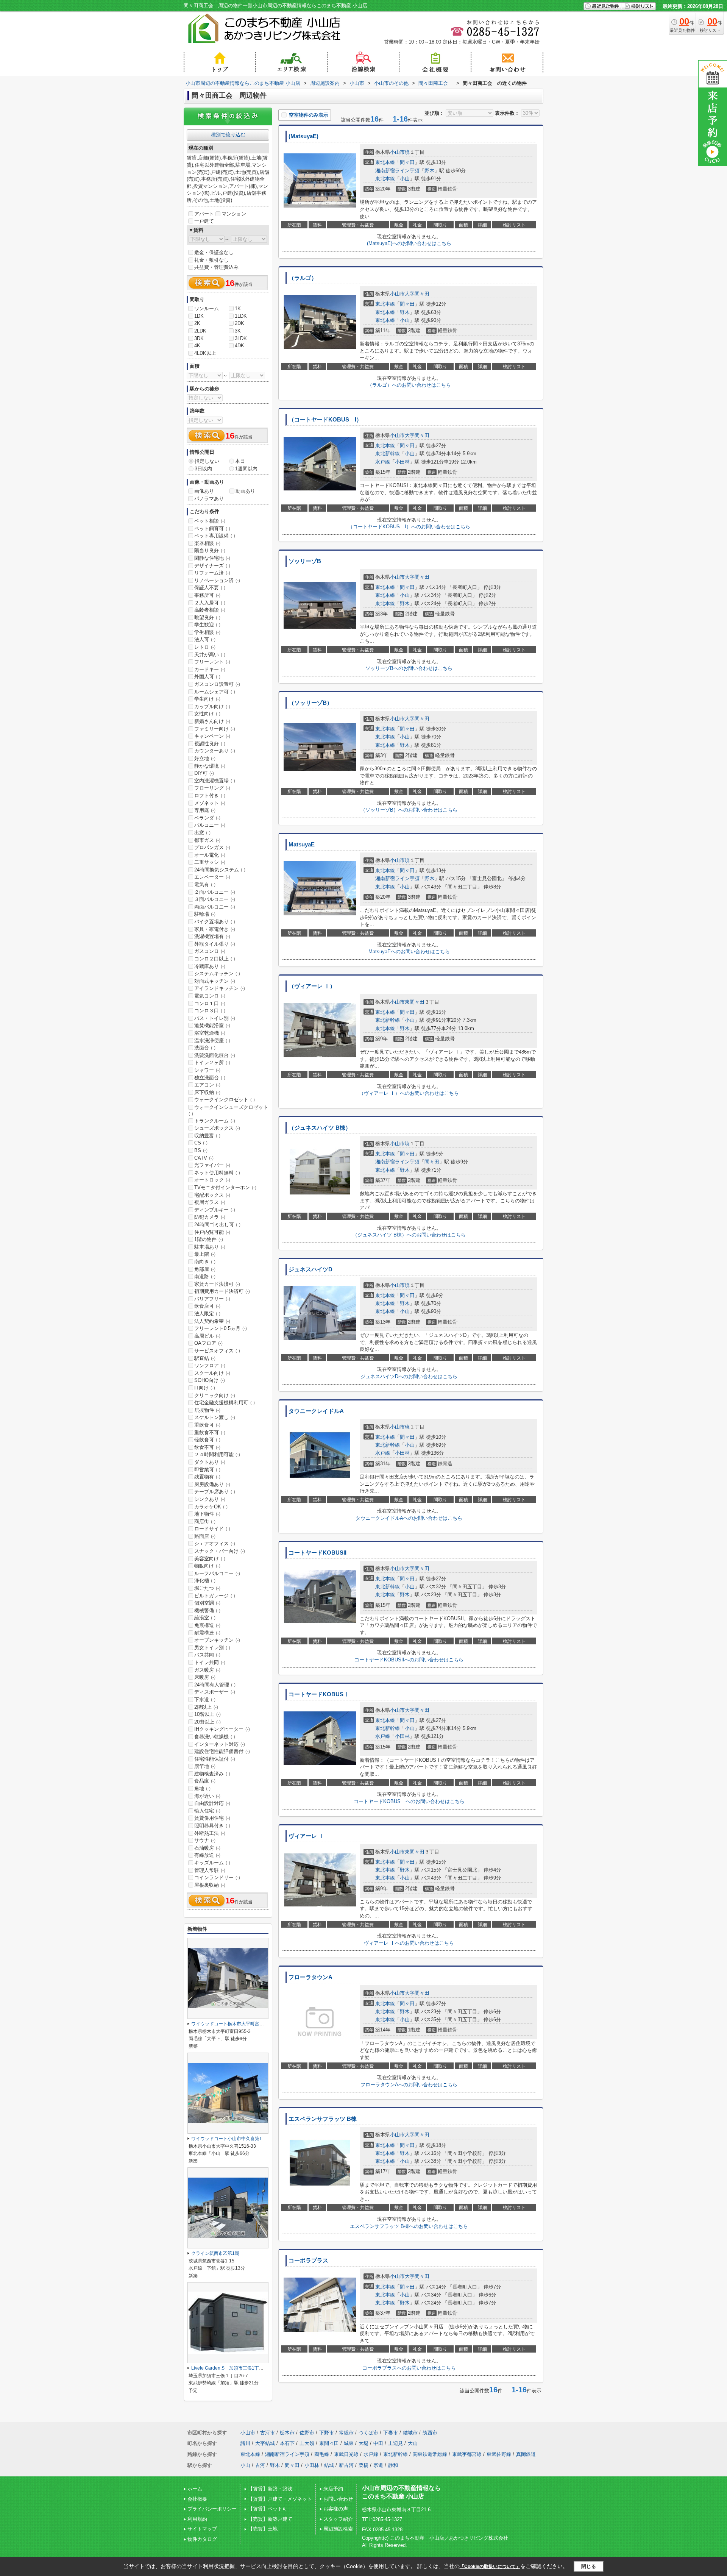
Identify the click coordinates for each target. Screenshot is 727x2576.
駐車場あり (210, 1247)
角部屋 (205, 1269)
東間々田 (415, 1002)
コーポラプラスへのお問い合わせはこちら (409, 2368)
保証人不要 (210, 588)
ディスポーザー (215, 1692)
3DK (199, 338)
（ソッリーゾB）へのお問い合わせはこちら (409, 810)
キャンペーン (212, 736)
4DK (239, 346)
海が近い (207, 1796)
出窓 (202, 833)
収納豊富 (207, 1136)
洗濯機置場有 (212, 936)
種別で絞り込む (228, 135)
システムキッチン (217, 973)
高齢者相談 (210, 610)
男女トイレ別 (212, 1648)
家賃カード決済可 (217, 1284)
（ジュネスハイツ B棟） (320, 1128)
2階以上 (206, 1707)
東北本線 (385, 162)
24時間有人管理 (215, 1685)
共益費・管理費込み (216, 267)
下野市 (327, 2433)
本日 (240, 461)
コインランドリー (217, 1877)
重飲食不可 (210, 1432)
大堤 (363, 2443)
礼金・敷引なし (211, 260)
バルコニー (210, 825)
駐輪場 (205, 914)
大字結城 (265, 2443)
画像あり (204, 491)
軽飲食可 (207, 1440)
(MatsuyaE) (303, 136)
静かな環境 (210, 766)
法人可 (205, 639)
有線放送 (207, 1855)
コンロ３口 (210, 1011)
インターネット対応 (220, 1744)
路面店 (205, 1536)
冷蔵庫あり (210, 966)
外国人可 (207, 677)
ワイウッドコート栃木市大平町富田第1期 (236, 2024)
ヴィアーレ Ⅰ (306, 1836)
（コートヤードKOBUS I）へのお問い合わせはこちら (409, 527)
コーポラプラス (308, 2261)
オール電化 (210, 855)
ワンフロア (210, 1365)
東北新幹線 (388, 454)
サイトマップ (202, 2529)
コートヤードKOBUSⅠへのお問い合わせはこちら (409, 1801)
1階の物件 (209, 1239)
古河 (260, 2465)
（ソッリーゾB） (310, 703)
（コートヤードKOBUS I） (325, 420)
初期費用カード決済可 (222, 1291)
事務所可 (207, 595)
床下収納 (207, 1092)
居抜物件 (207, 1410)
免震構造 (207, 1625)
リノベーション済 (217, 580)
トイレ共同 (210, 1662)
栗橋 (363, 2465)
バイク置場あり (215, 922)
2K (197, 323)
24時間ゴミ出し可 (217, 1225)
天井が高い (210, 655)
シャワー (207, 1070)
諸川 (245, 2443)
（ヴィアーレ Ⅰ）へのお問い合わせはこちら (409, 1093)
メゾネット (210, 803)
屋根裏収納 (210, 1885)
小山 (405, 179)
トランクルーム (215, 1121)
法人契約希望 (212, 1321)
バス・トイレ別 (215, 1018)
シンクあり (210, 1499)
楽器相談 (207, 543)
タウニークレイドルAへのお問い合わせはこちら (409, 1518)
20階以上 (207, 1722)
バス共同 (207, 1655)
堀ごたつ (207, 1588)
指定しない (207, 461)
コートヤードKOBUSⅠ (319, 1694)
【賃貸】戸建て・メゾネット (280, 2499)
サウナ (205, 1840)
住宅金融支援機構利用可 (225, 1403)
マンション (234, 214)
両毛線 (322, 2454)
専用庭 (205, 810)
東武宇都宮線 (467, 2454)
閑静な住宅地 (212, 558)
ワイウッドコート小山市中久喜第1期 (231, 2139)
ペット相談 (210, 521)
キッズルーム (212, 1863)
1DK (199, 316)
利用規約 (197, 2519)
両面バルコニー (215, 907)
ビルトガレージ (215, 1596)
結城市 (410, 2433)
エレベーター (212, 877)
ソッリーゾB (305, 561)
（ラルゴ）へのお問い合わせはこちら (409, 385)
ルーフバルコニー (217, 1573)
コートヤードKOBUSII (317, 1553)
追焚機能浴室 (212, 1025)
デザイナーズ (212, 566)
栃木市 (287, 2433)
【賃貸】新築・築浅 (270, 2489)
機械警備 (207, 1610)
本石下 (287, 2443)
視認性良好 (210, 744)
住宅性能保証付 (215, 1759)
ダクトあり (210, 1462)
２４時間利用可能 (217, 1454)
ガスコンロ (210, 951)
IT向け (205, 1388)
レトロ (205, 647)
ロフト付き (210, 795)
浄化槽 (205, 1581)
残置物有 (207, 1477)
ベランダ (207, 818)
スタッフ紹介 (338, 2519)
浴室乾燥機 (210, 1033)
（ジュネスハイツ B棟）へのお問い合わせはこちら (409, 1235)
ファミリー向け (215, 729)
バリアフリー (212, 1299)
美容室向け (210, 1559)
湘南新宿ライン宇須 (397, 171)
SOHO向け (210, 1380)
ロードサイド (212, 1529)
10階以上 (207, 1714)
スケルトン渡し (215, 1417)
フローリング (212, 788)
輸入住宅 (207, 1811)
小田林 (402, 462)
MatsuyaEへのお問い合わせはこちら (409, 952)
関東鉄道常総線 (430, 2454)
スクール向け (212, 1373)
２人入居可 (210, 603)
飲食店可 (207, 1306)
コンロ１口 (210, 1003)
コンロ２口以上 (215, 959)
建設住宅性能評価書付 (222, 1751)
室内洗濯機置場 (215, 781)
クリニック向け (215, 1395)
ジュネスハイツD (310, 1269)
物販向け (207, 1566)
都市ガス (207, 840)
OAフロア (208, 1343)
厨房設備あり (212, 1484)
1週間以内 (246, 469)
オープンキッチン (217, 1640)
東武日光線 (346, 2454)
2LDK (200, 331)
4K (197, 346)
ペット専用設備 (215, 536)
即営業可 (207, 1470)
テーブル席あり (215, 1492)
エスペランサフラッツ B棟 (323, 2119)
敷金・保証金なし (214, 252)
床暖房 (205, 1677)
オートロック (212, 1180)
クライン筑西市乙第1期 (215, 2253)
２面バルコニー (215, 892)
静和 (393, 2465)
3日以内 (203, 469)
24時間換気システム (220, 870)
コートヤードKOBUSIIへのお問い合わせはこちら (409, 1660)
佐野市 (307, 2433)
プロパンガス (212, 847)
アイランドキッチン (220, 988)
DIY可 (204, 773)
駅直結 (205, 1358)
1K (238, 308)
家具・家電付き (215, 929)
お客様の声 (336, 2509)
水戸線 (383, 462)
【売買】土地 (263, 2529)
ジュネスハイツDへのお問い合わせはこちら (409, 1376)
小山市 (397, 152)
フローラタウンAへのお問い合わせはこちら (409, 2085)
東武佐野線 (499, 2454)
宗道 (378, 2465)
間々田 (407, 162)
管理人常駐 (210, 1870)
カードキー (210, 669)
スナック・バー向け (220, 1551)
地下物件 (207, 1514)
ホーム (195, 2489)
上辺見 (395, 2443)
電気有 (205, 884)
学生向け (207, 699)
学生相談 (207, 632)
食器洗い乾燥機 (215, 1737)
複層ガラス (210, 1202)
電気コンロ (210, 996)
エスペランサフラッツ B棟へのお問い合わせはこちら (409, 2226)
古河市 (268, 2433)
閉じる (589, 2566)
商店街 (205, 1521)
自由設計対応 (212, 1803)
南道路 (205, 1276)
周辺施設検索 (338, 2529)
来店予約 (333, 2489)
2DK (239, 323)
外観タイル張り (215, 944)
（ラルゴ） (303, 278)
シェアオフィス (215, 1543)
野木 (429, 171)
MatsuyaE (302, 845)
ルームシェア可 (215, 692)
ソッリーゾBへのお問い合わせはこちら (409, 668)
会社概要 (197, 2499)
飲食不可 (207, 1447)
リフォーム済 (212, 573)
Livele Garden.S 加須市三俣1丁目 (230, 2368)
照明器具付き (212, 1826)
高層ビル (207, 1336)
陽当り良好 (210, 550)
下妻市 (391, 2433)
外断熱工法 (210, 1833)
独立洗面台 (210, 1078)
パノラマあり (209, 499)
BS (201, 1150)
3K (238, 331)
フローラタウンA (310, 1977)
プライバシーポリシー (212, 2509)
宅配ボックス (212, 1195)
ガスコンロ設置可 (217, 684)
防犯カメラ (210, 1217)
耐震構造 (207, 1633)
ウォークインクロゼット (225, 1100)
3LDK (241, 338)
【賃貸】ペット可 (268, 2509)
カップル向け (212, 706)
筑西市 (430, 2433)
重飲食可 (207, 1425)
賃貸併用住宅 (212, 1818)
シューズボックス (217, 1128)
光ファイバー (212, 1165)
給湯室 (205, 1618)
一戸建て (204, 221)
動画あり (245, 491)
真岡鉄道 (526, 2454)
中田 (378, 2443)
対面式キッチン (215, 981)
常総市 (346, 2433)
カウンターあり (215, 751)
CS (201, 1143)
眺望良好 (207, 617)
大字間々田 (417, 294)
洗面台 (205, 1048)
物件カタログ (202, 2539)
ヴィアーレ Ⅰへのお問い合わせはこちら (409, 1943)
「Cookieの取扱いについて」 (490, 2567)
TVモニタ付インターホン (225, 1187)
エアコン (207, 1085)
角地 (202, 1788)
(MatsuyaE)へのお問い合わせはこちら (409, 243)
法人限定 (207, 1314)
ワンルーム (207, 308)
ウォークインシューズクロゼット (228, 1110)
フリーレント (212, 662)
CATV (204, 1158)
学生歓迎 (207, 625)
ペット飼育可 (212, 528)
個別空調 (207, 1603)
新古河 (346, 2465)
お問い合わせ (338, 2499)
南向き (205, 1262)
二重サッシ (210, 862)
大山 (413, 2443)
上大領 (307, 2443)
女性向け (207, 714)
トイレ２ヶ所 (212, 1062)
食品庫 (205, 1781)
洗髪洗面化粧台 (215, 1055)
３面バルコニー (215, 899)
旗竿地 (205, 1766)
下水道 (205, 1699)
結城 (329, 2465)
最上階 (205, 1254)
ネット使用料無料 (217, 1173)
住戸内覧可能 (212, 1232)
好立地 (205, 758)
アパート (204, 214)
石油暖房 (207, 1848)
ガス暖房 (207, 1670)
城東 (349, 2443)
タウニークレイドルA (316, 1411)
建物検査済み (212, 1774)
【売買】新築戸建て (270, 2519)
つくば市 (368, 2433)
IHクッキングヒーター (222, 1729)
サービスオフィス (217, 1351)
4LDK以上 (205, 353)
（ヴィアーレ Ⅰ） (312, 986)
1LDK (241, 316)
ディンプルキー (215, 1210)
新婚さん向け (212, 721)
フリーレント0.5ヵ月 (221, 1328)
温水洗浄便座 (212, 1041)
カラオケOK (211, 1507)
